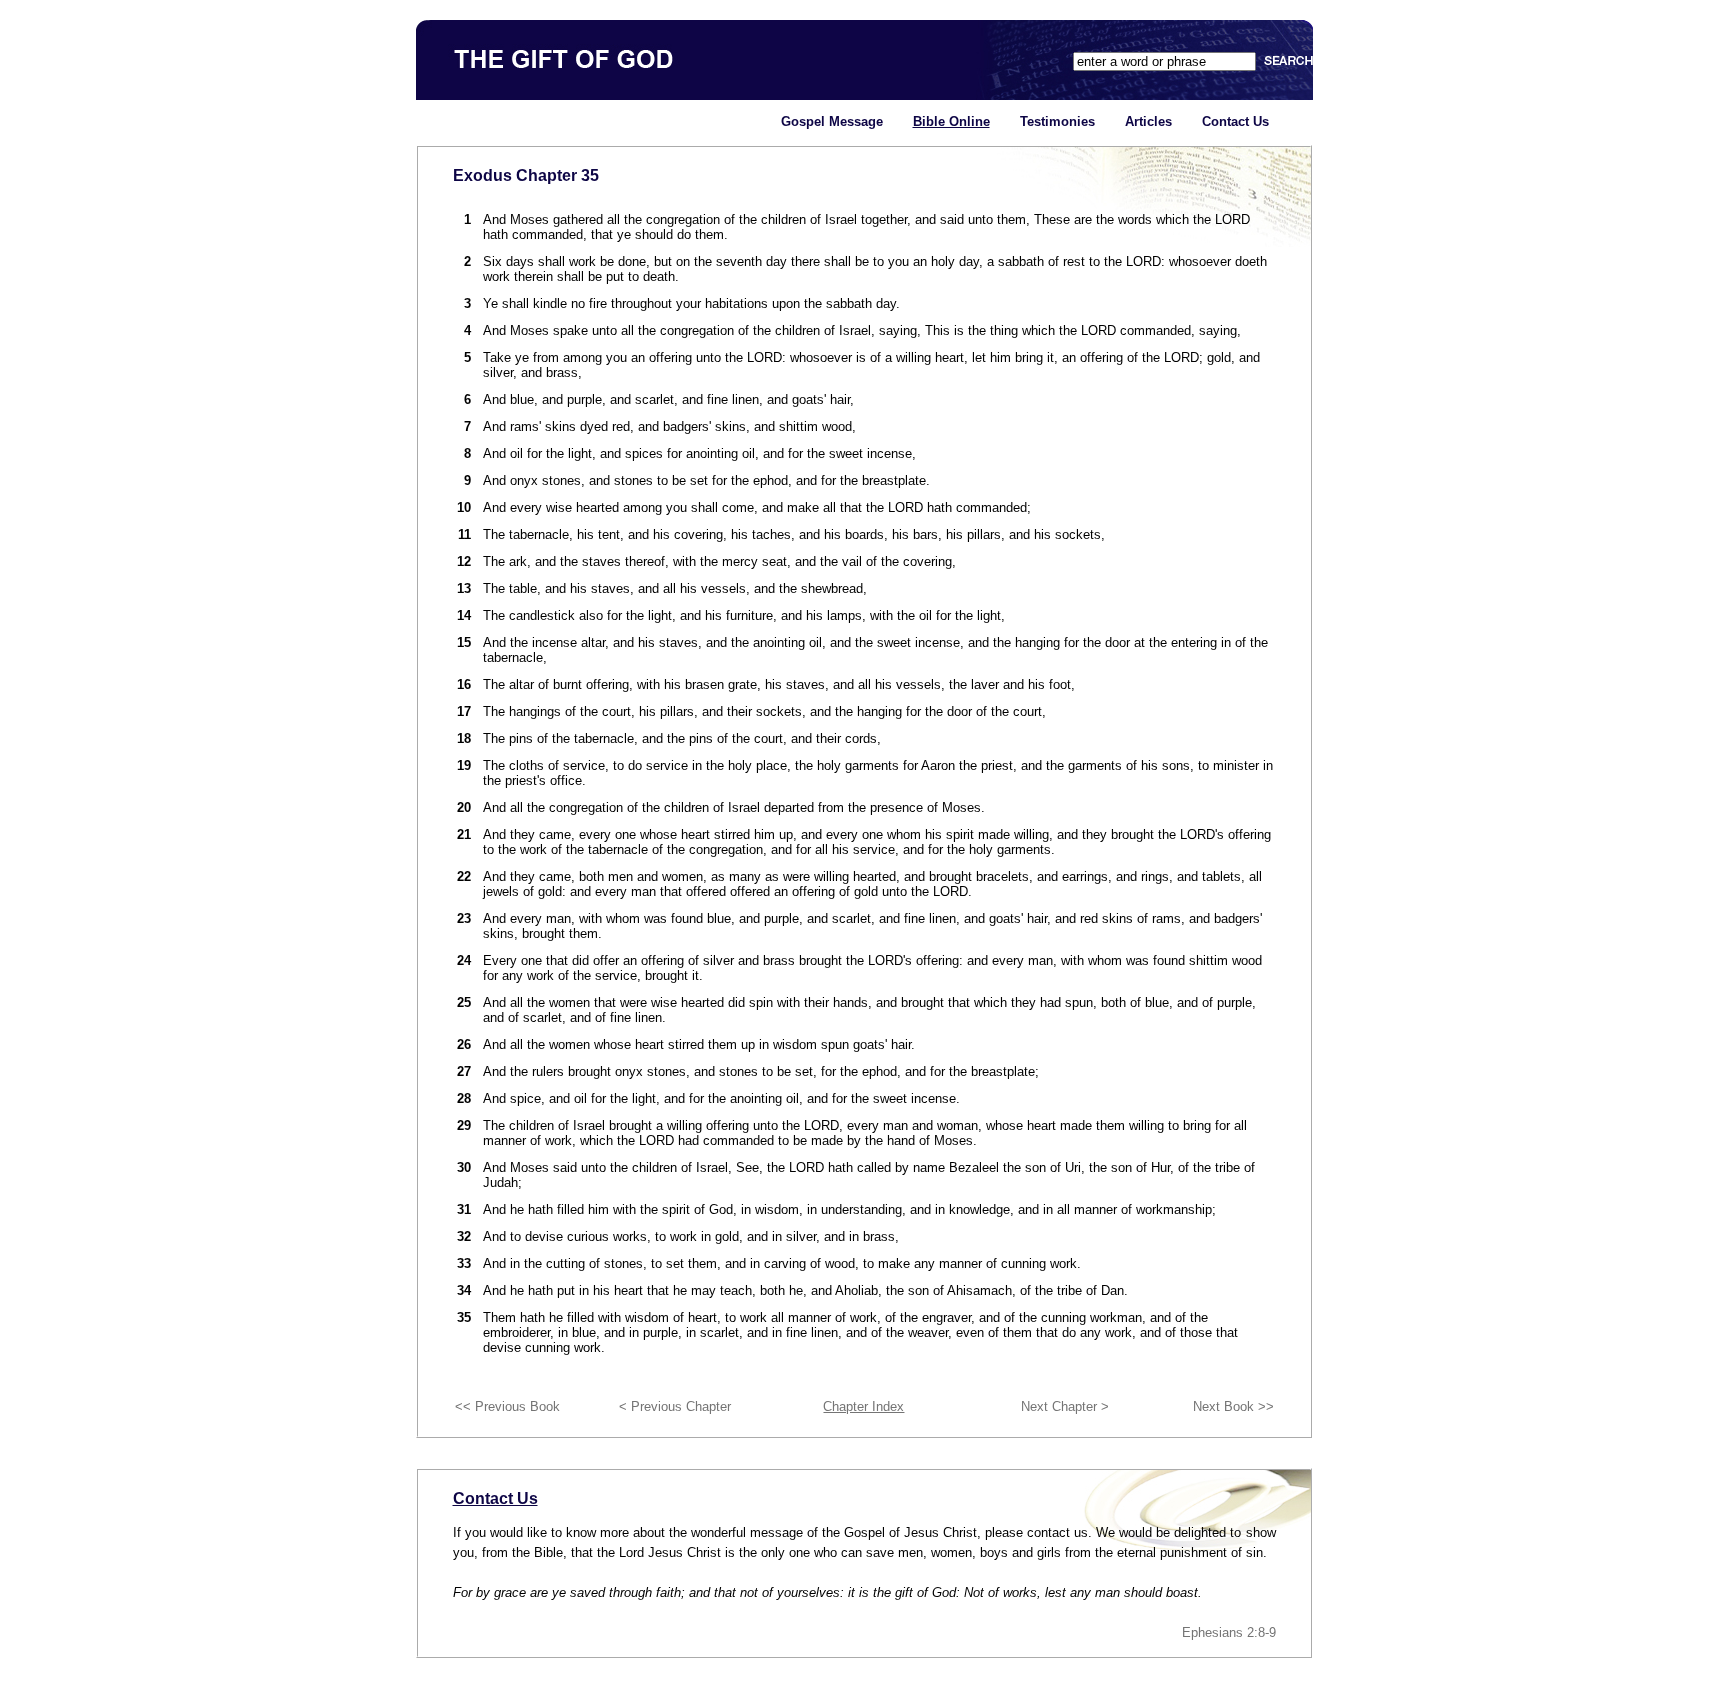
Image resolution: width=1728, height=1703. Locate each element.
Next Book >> (1233, 1406)
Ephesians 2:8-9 (1229, 1632)
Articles (1148, 122)
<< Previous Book (507, 1406)
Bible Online (951, 122)
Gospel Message (832, 122)
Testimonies (1057, 122)
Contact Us (1235, 122)
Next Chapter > (1065, 1406)
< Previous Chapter (675, 1406)
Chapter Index (863, 1406)
